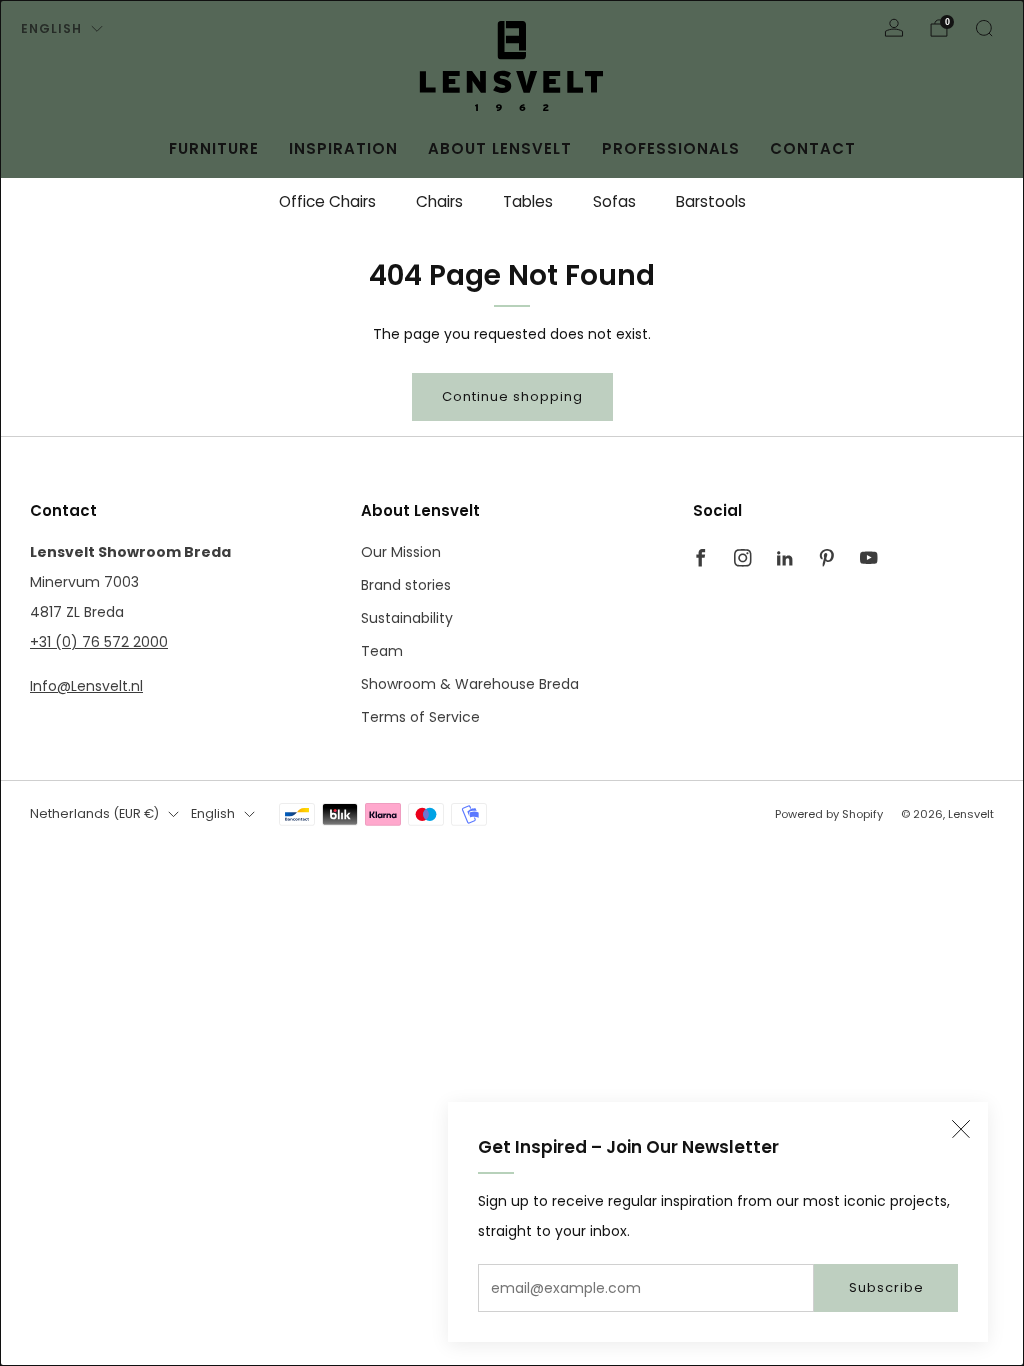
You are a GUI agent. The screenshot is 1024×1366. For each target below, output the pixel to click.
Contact (813, 148)
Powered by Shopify (829, 814)
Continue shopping (512, 396)
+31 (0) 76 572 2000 (99, 642)
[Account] (894, 28)
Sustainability (407, 618)
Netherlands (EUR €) (94, 813)
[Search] (984, 28)
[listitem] (327, 202)
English (51, 28)
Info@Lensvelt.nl (86, 686)
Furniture (214, 148)
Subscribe (886, 1287)
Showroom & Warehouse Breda (470, 684)
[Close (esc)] (961, 1129)
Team (382, 651)
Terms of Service (420, 717)
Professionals (671, 148)
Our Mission (401, 552)
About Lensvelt (500, 148)
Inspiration (343, 148)
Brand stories (406, 585)
